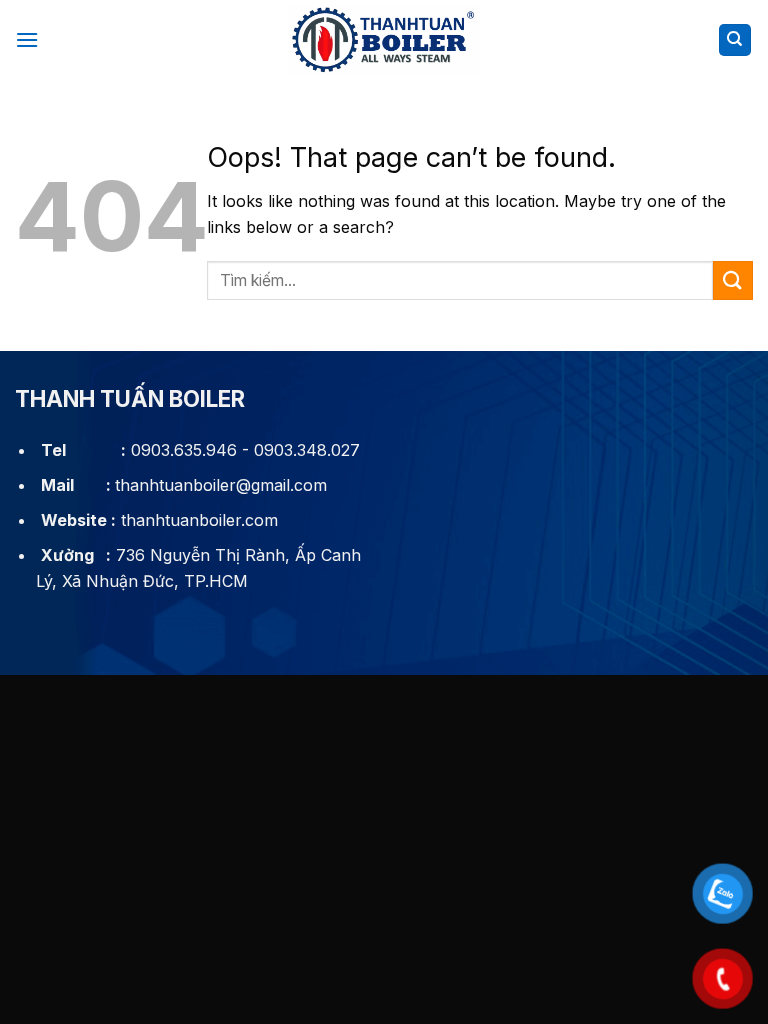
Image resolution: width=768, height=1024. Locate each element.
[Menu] (27, 39)
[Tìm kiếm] (735, 40)
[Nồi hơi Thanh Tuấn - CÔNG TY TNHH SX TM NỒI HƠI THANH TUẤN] (384, 40)
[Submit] (733, 280)
